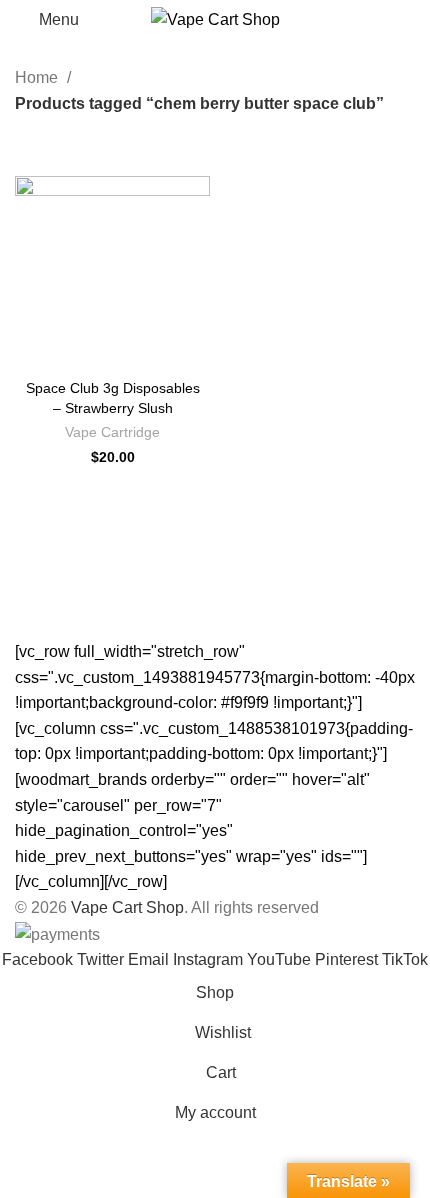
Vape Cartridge (112, 432)
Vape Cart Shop (127, 907)
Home (38, 77)
